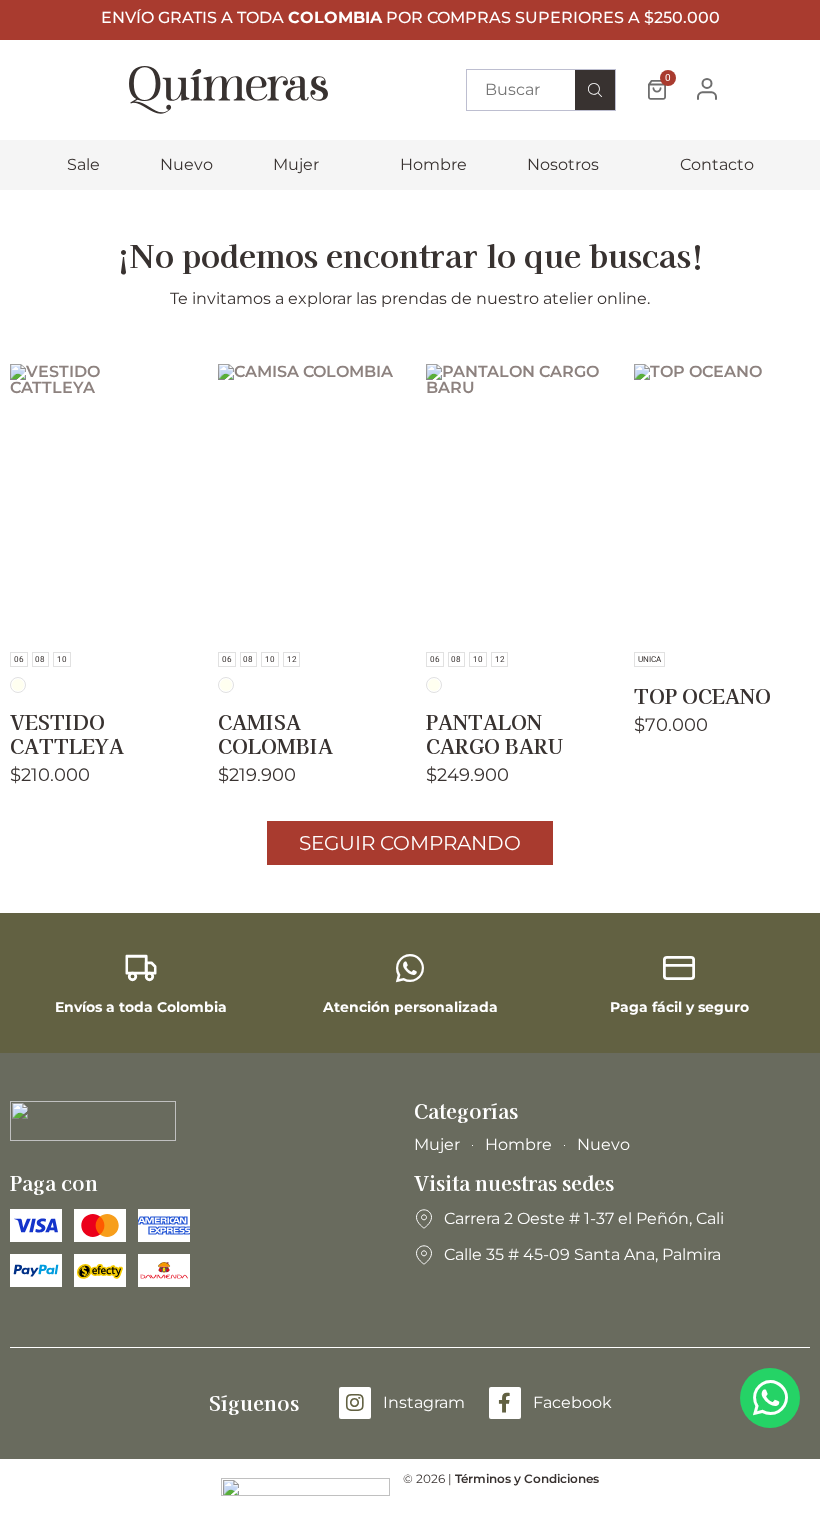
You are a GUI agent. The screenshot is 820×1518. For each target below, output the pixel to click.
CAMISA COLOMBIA (275, 733)
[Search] (595, 90)
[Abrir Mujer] (332, 165)
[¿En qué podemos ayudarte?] (770, 1398)
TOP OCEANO (702, 695)
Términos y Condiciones (527, 1478)
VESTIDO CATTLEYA (67, 733)
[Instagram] (355, 1403)
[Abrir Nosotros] (612, 165)
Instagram (424, 1402)
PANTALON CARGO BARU (494, 733)
